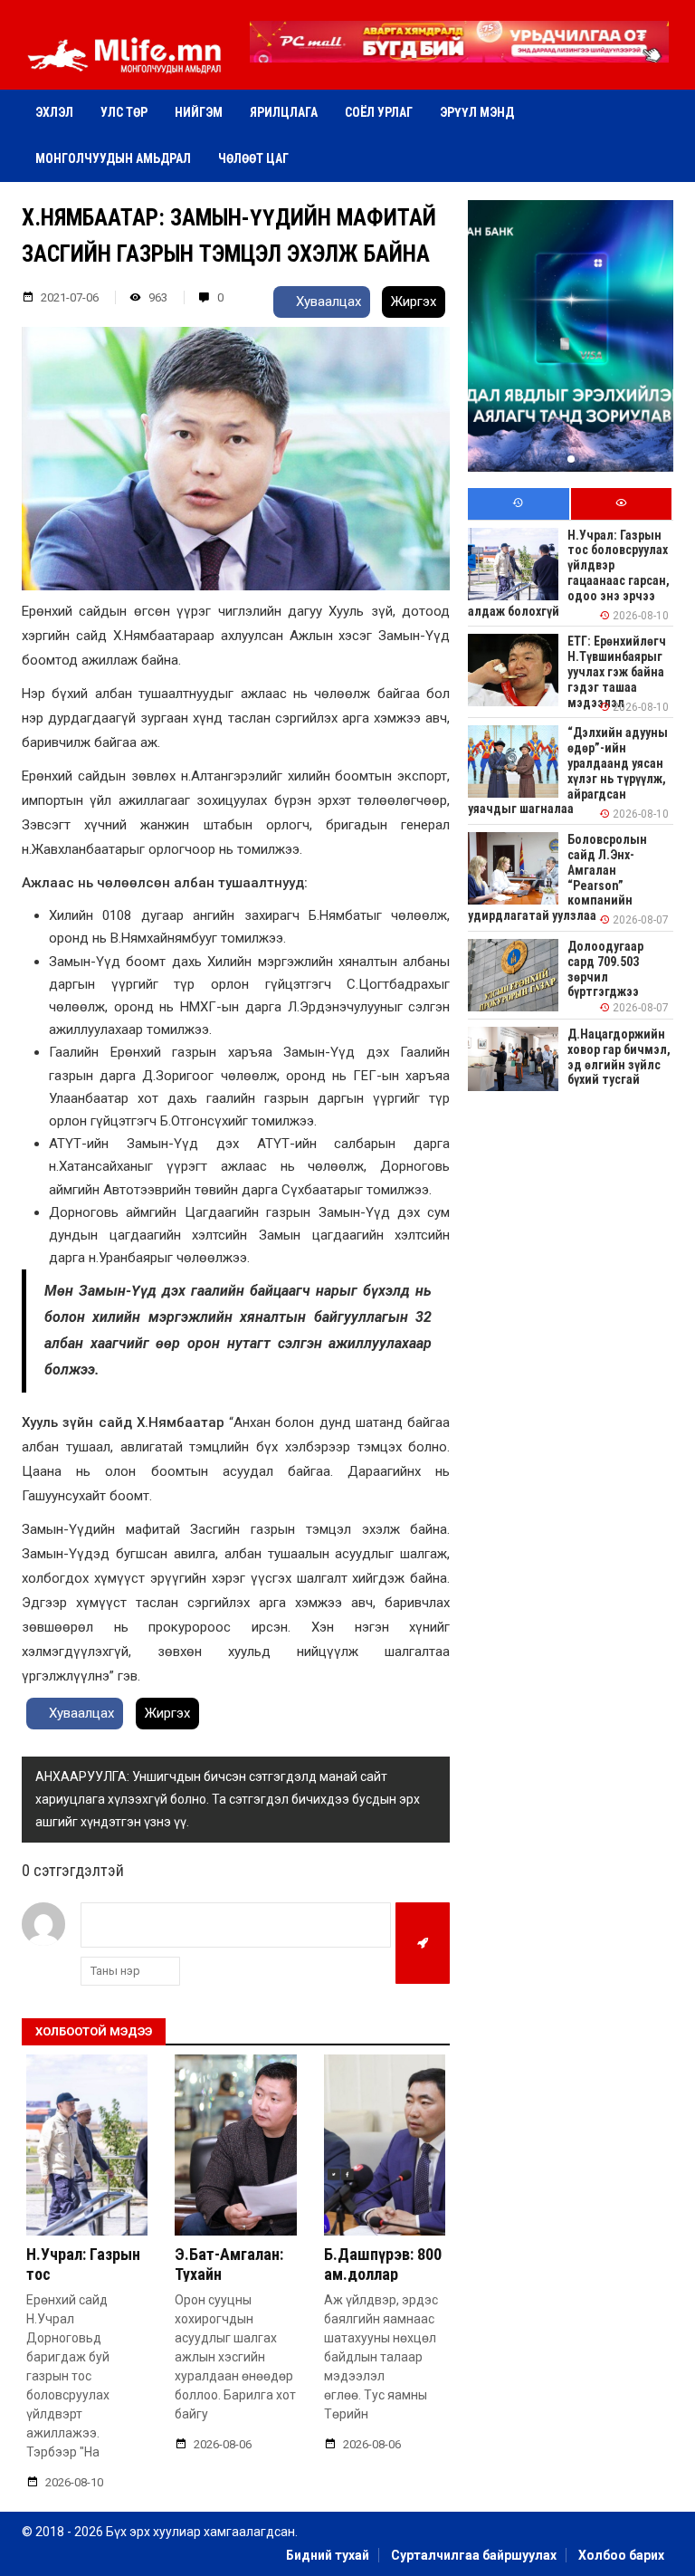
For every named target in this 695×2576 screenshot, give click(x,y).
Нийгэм (199, 112)
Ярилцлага (284, 112)
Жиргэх (414, 302)
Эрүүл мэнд (477, 112)
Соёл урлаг (379, 112)
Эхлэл (54, 112)
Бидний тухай (328, 2555)
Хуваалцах (327, 302)
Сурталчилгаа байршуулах (474, 2555)
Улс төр (124, 112)
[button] (459, 50)
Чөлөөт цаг (253, 158)
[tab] (518, 504)
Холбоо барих (621, 2555)
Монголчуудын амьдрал (113, 158)
